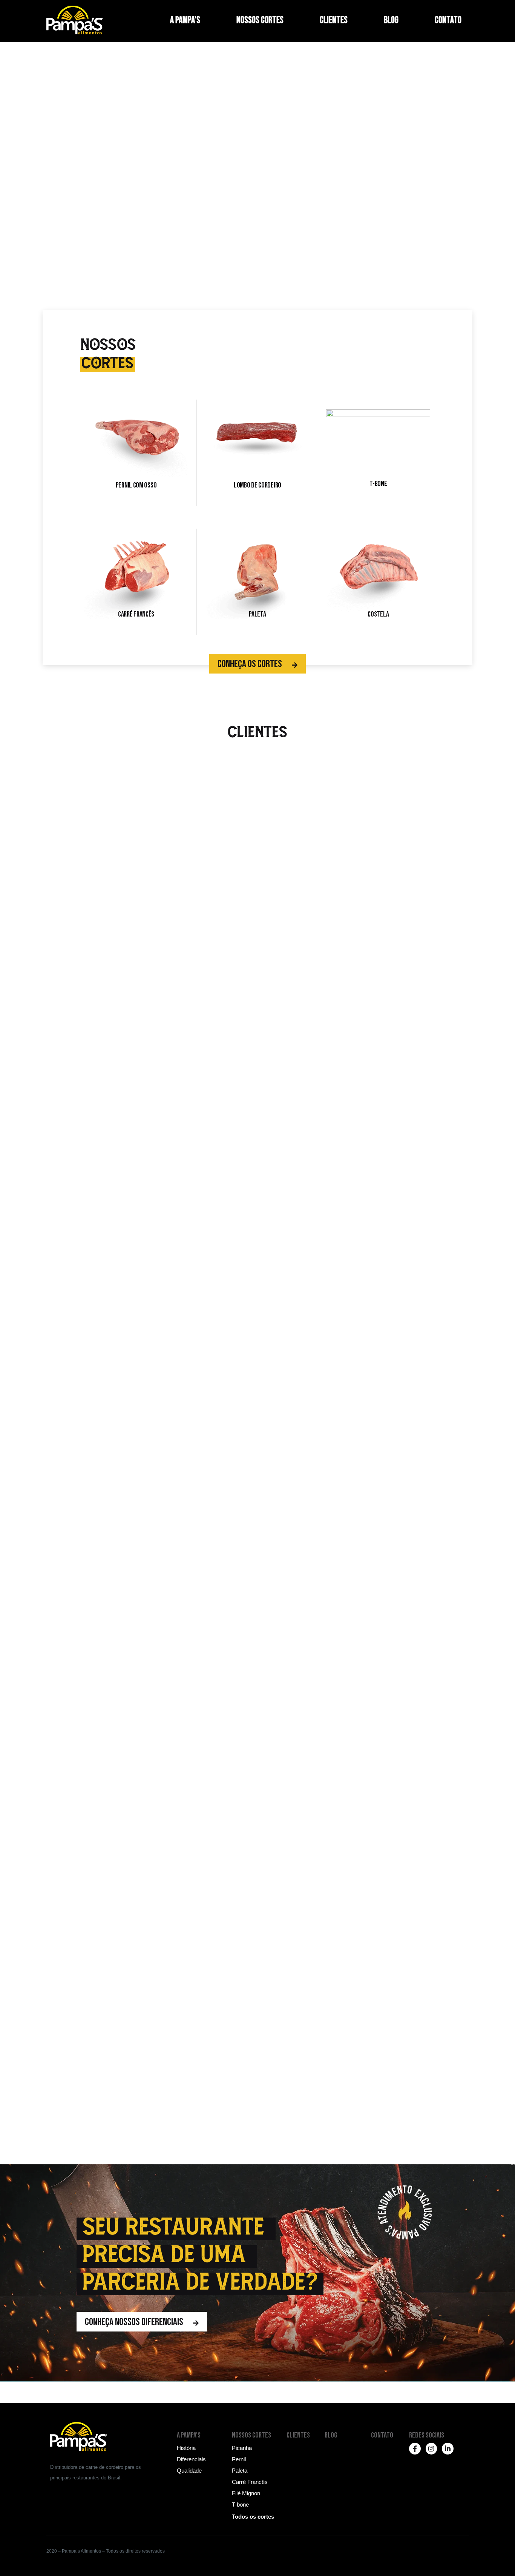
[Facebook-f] (415, 2449)
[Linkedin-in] (448, 2449)
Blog (391, 20)
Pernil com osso (136, 485)
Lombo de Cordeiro (257, 485)
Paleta (257, 614)
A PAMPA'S (189, 2435)
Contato (448, 20)
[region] (257, 198)
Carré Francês (136, 614)
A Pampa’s (185, 20)
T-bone (378, 484)
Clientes (334, 20)
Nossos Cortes (260, 20)
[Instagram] (431, 2449)
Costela (378, 614)
